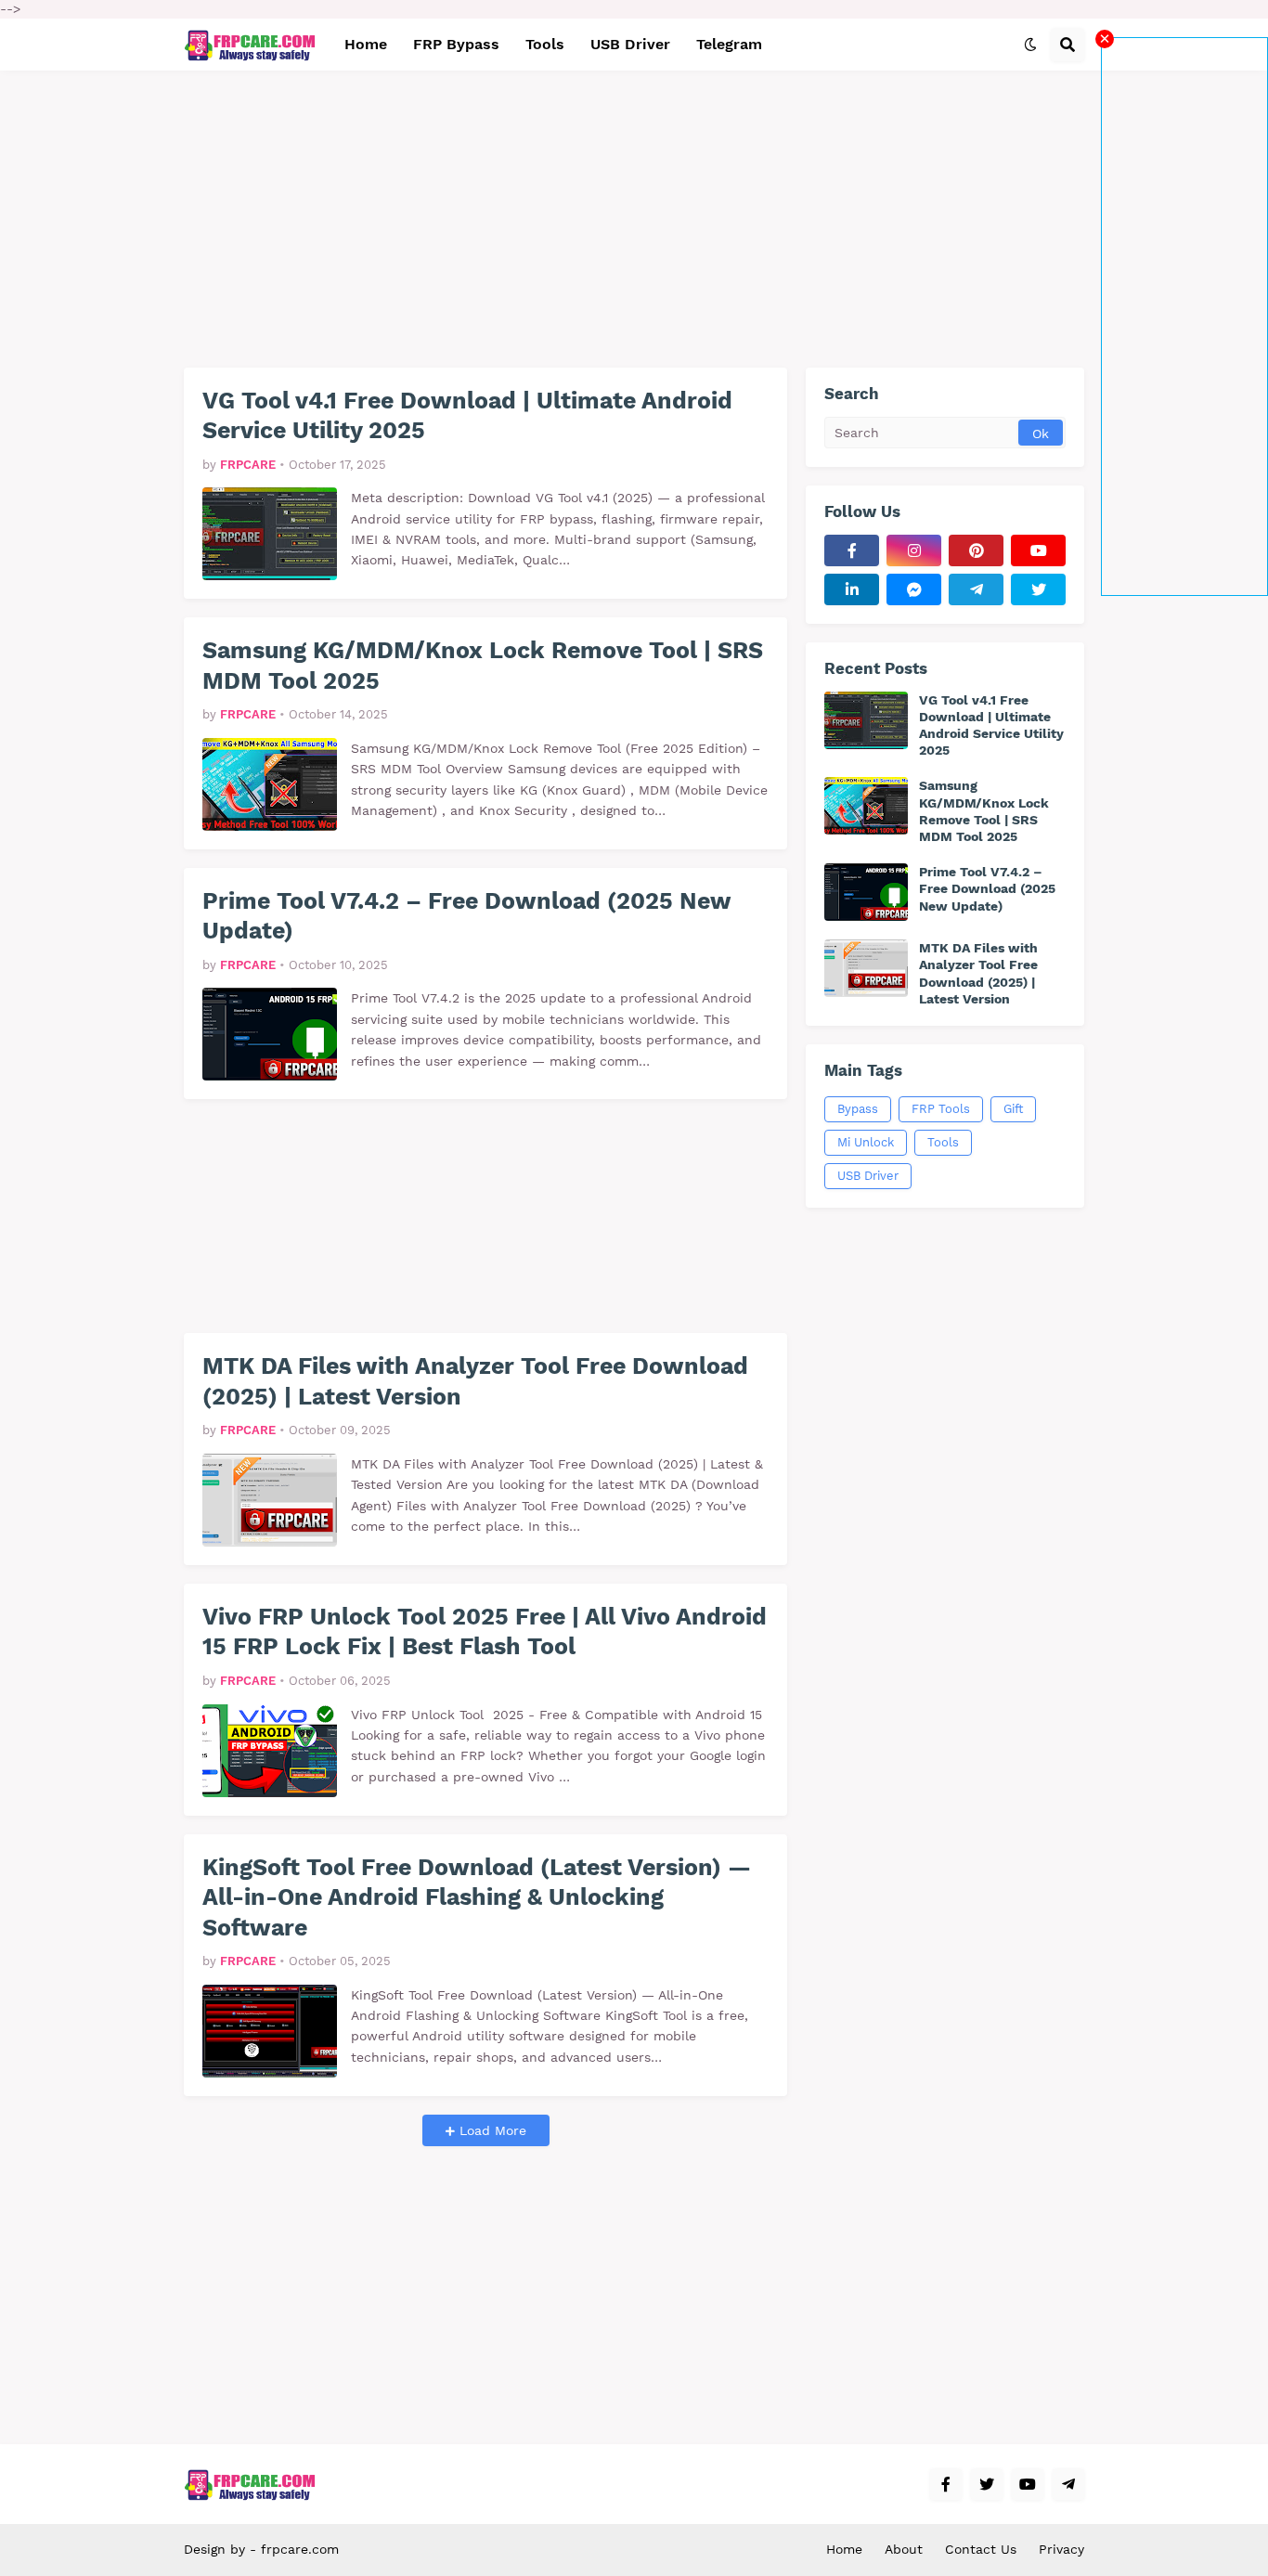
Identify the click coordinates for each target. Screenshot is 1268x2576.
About (904, 2549)
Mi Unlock (866, 1142)
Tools (943, 1142)
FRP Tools (941, 1109)
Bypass (858, 1109)
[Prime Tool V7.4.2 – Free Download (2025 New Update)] (270, 1034)
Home (844, 2549)
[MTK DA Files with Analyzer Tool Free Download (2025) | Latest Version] (270, 1500)
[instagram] (914, 550)
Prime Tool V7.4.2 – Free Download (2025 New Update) (466, 916)
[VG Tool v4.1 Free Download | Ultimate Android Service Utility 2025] (270, 534)
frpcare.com (300, 2549)
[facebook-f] (852, 550)
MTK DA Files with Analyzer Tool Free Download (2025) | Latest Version (475, 1381)
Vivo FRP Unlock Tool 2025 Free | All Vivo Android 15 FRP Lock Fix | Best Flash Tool (485, 1632)
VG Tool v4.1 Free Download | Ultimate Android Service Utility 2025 (467, 416)
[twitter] (1038, 589)
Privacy (1061, 2549)
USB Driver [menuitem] (630, 44)
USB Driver (868, 1176)
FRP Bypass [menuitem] (456, 44)
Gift (1013, 1109)
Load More (491, 2130)
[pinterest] (976, 550)
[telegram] (976, 589)
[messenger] (914, 589)
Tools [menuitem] (545, 44)
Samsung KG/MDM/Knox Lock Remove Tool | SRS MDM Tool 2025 (483, 666)
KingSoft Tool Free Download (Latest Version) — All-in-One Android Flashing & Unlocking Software (477, 1897)
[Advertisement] (1184, 317)
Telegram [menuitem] (729, 44)
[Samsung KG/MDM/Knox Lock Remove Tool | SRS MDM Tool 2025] (270, 784)
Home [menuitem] (366, 44)
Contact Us (981, 2549)
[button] (1030, 45)
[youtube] (1038, 550)
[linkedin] (852, 589)
